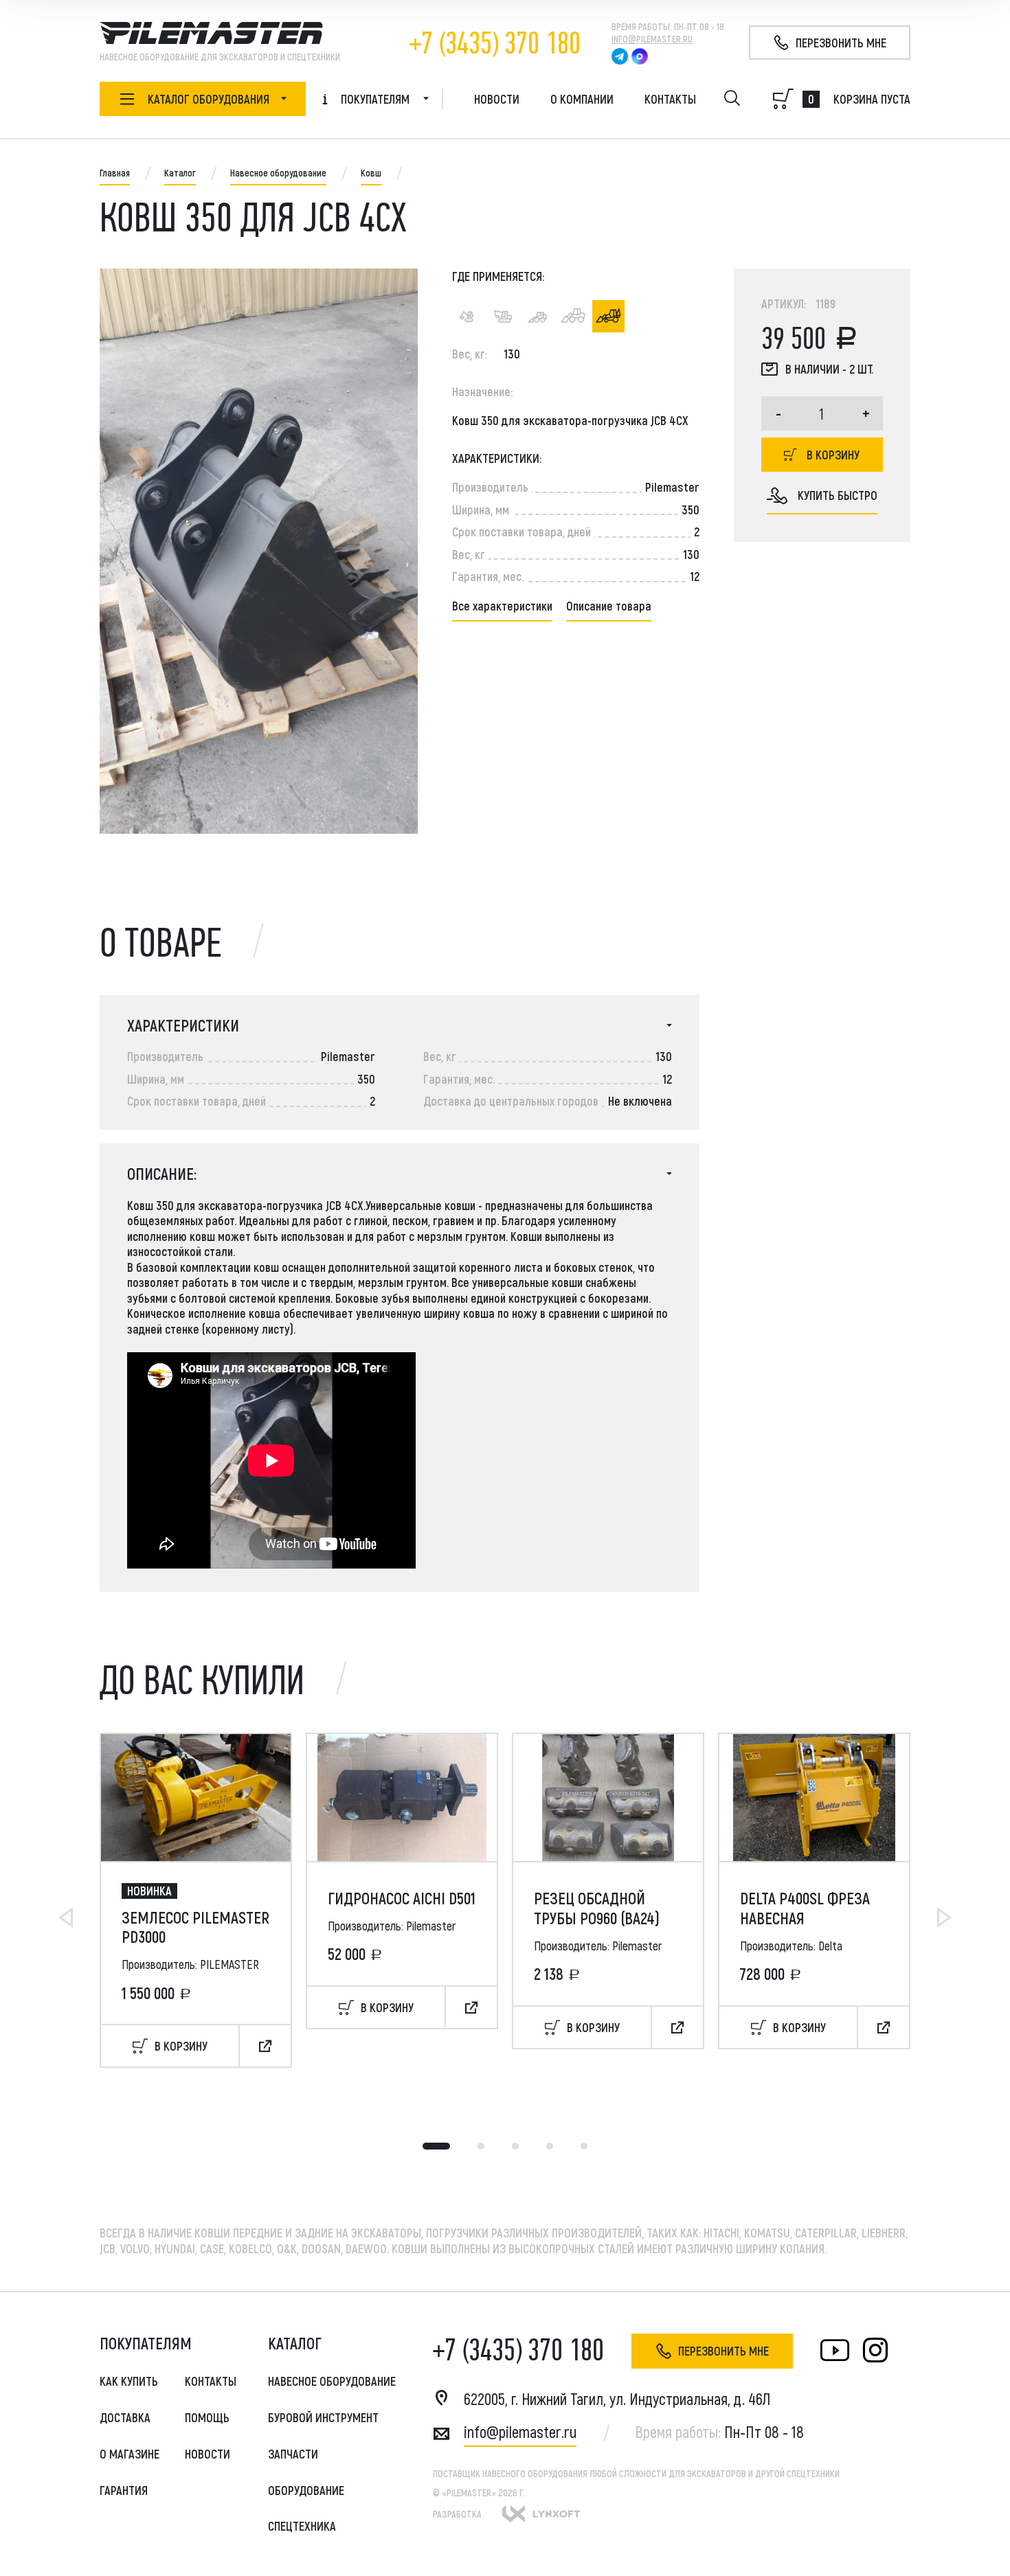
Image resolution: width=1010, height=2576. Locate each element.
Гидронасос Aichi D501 (402, 1898)
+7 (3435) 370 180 (495, 44)
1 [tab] (436, 2146)
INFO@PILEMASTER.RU (652, 39)
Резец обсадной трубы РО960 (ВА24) (597, 1908)
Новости (497, 99)
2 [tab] (481, 2146)
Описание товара (609, 606)
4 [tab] (550, 2146)
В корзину (833, 455)
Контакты (670, 99)
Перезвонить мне (723, 2351)
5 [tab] (584, 2146)
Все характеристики (502, 606)
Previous (66, 1917)
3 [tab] (515, 2146)
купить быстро (838, 495)
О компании (582, 99)
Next (944, 1917)
